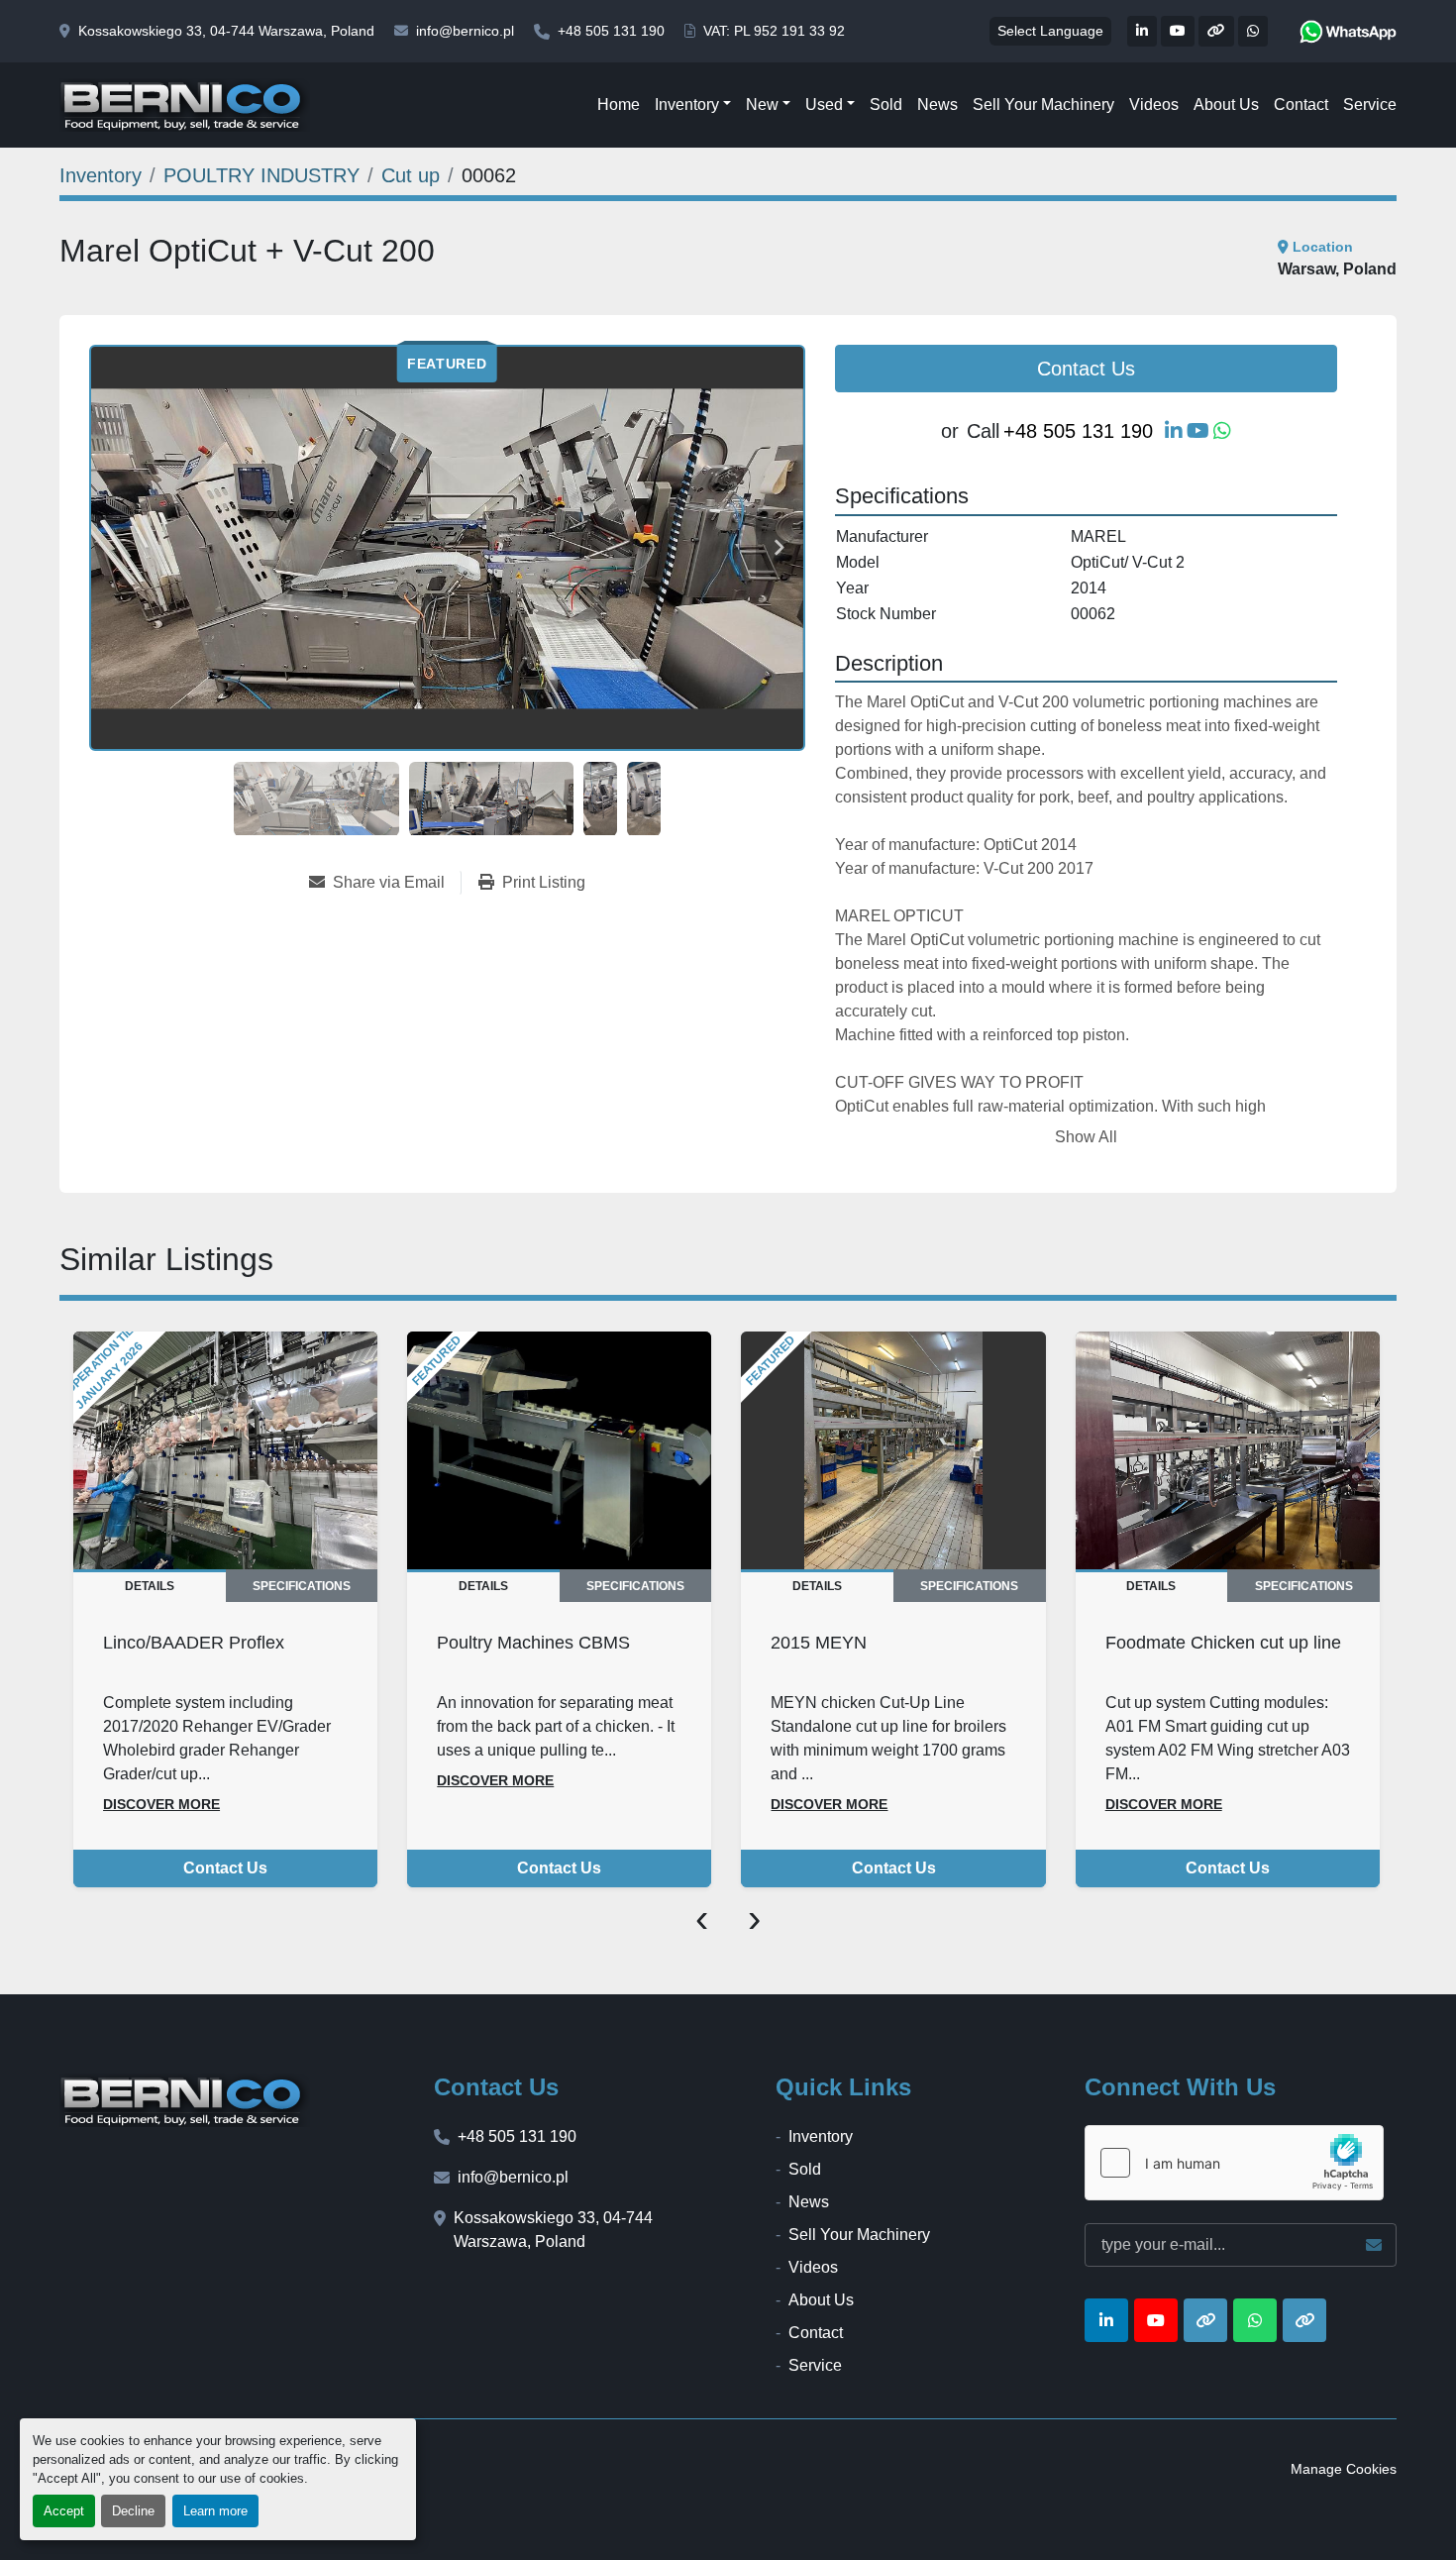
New (762, 105)
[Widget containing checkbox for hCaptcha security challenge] (1234, 2163)
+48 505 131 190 (611, 31)
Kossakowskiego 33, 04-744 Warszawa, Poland (226, 31)
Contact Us (1086, 369)
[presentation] (702, 1917)
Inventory (687, 105)
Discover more (161, 1804)
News (937, 105)
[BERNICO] (185, 2100)
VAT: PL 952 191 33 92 (774, 31)
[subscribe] (1374, 2245)
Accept (64, 2511)
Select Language (1050, 31)
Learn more (215, 2511)
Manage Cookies (1344, 2469)
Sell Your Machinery (1043, 105)
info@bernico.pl (465, 31)
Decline (133, 2511)
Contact (1301, 105)
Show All (1086, 1137)
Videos (1154, 105)
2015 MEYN (819, 1642)
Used (824, 105)
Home (619, 105)
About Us (1226, 105)
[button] (693, 105)
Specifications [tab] (302, 1586)
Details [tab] (150, 1586)
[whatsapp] (1348, 32)
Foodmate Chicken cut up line (1223, 1642)
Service (1370, 105)
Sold (886, 105)
